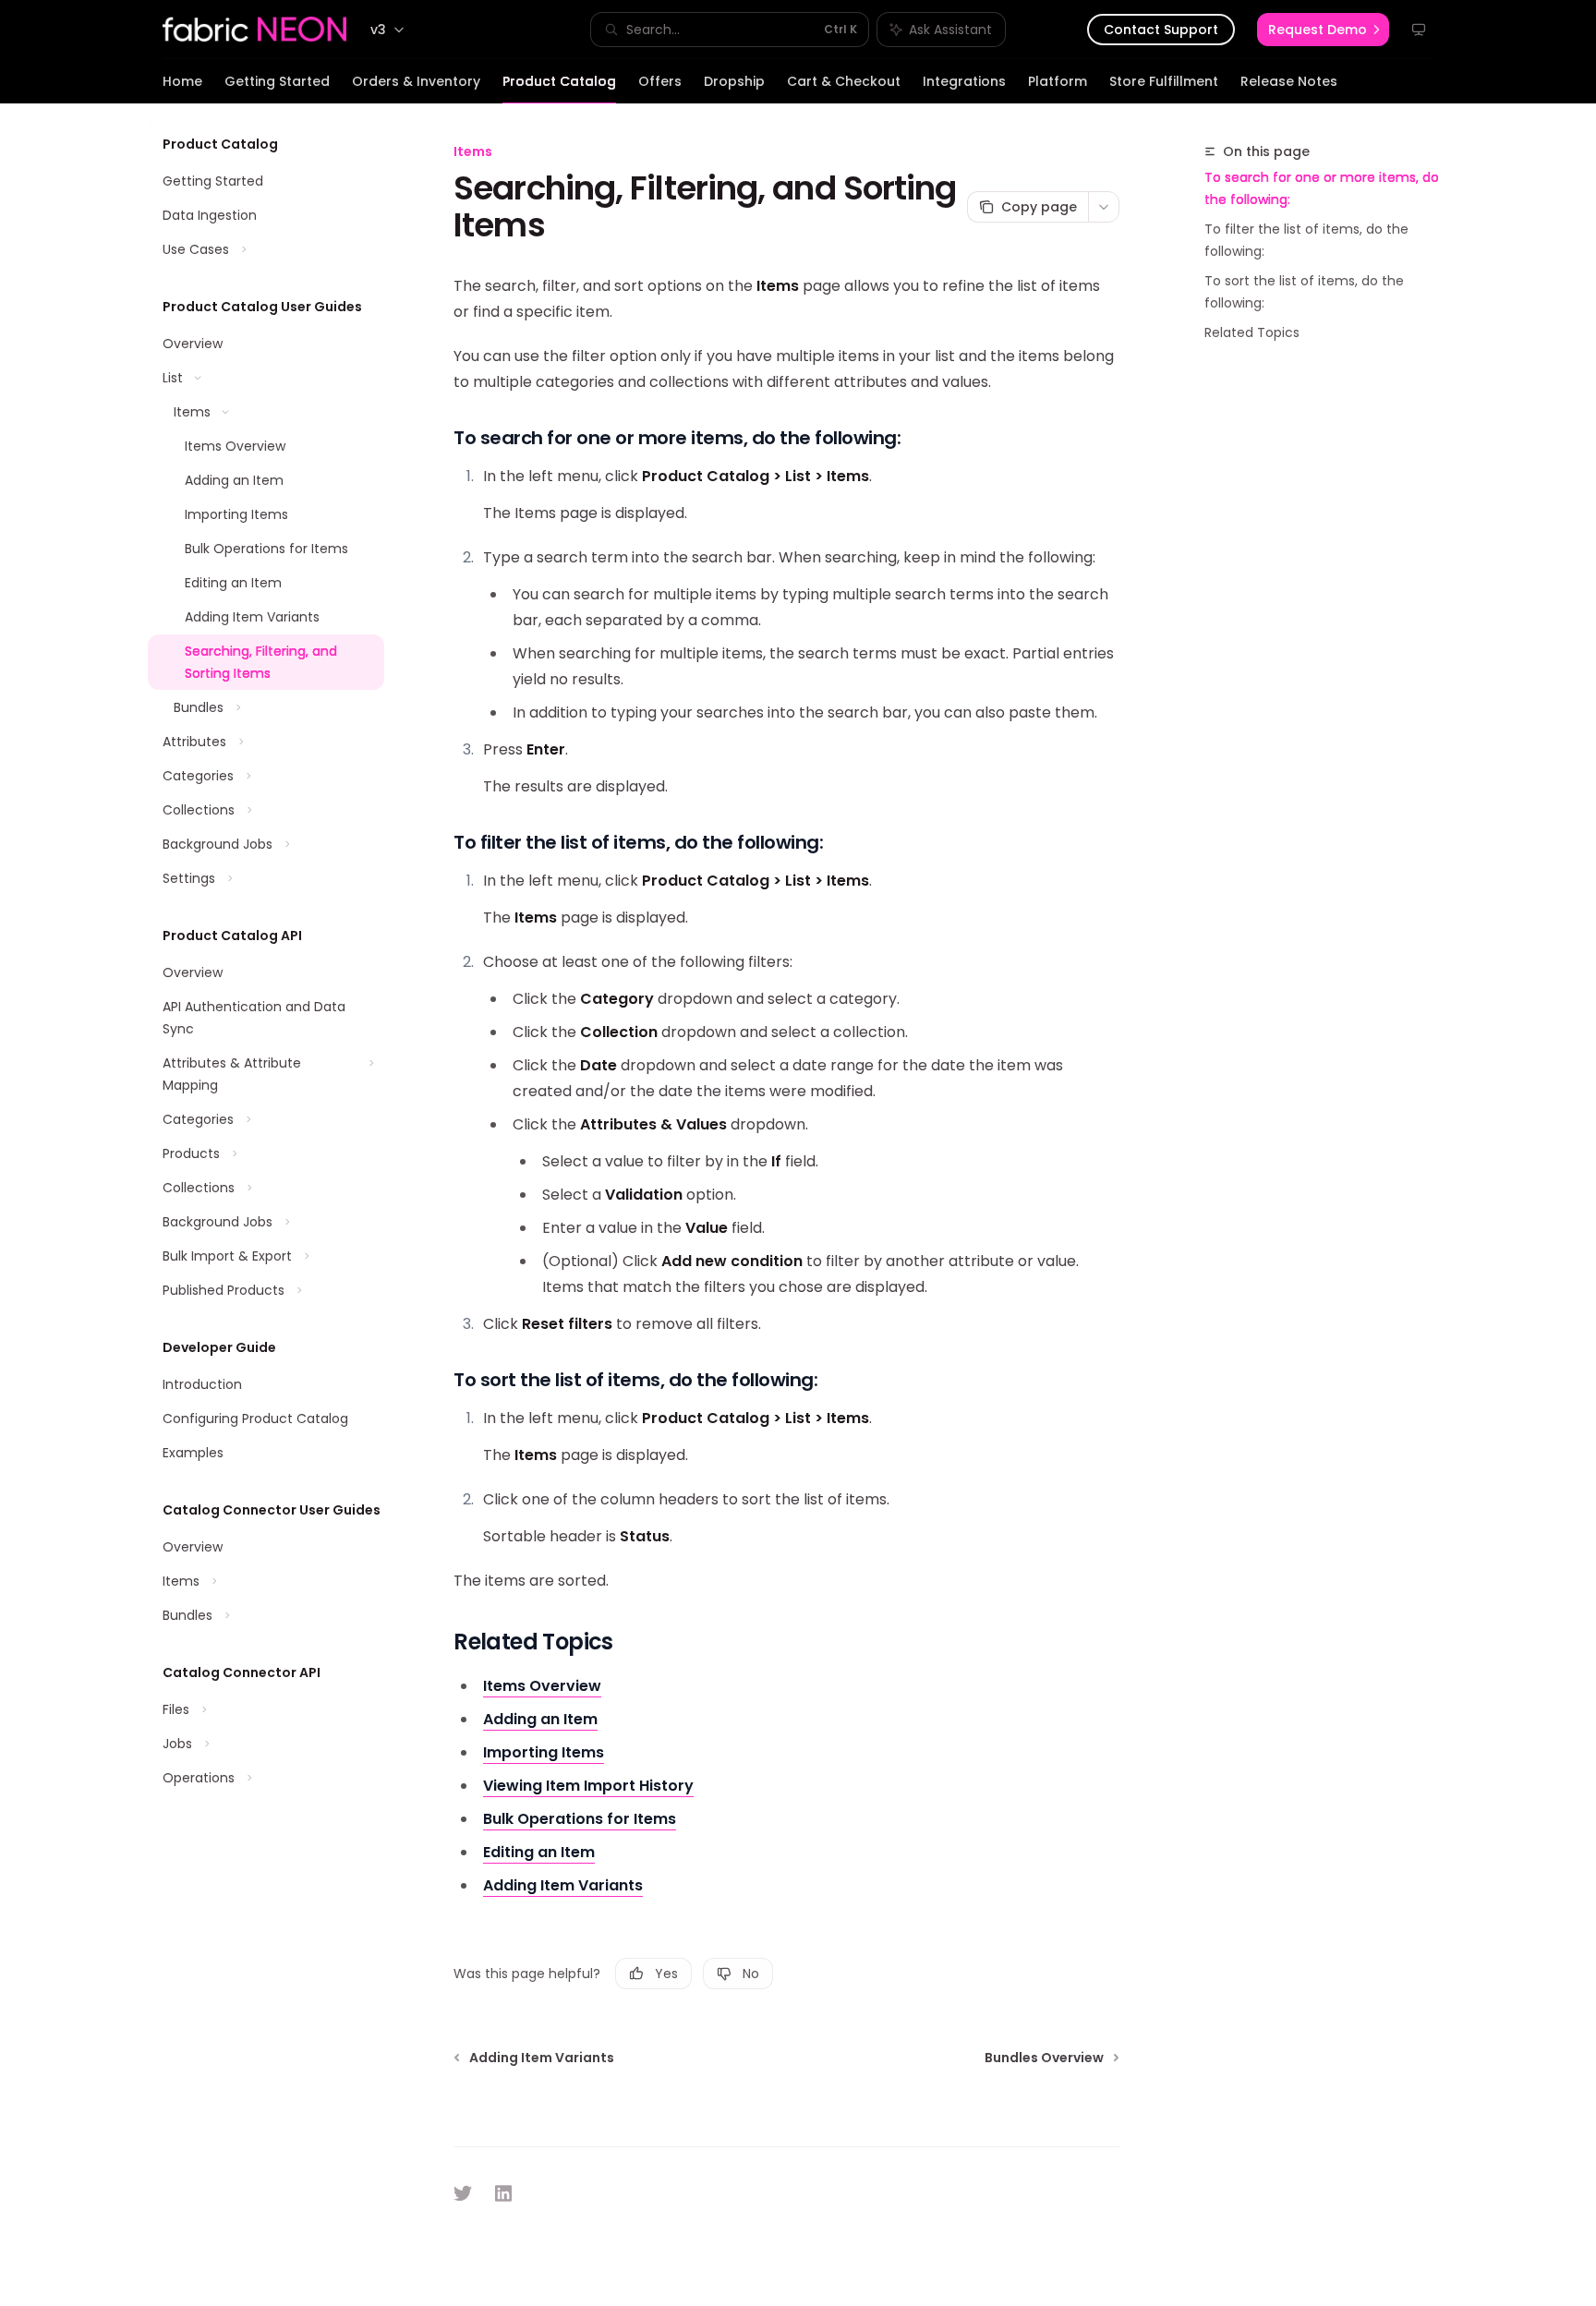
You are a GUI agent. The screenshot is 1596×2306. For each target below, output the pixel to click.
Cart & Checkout (844, 81)
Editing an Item (539, 1852)
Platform (1058, 81)
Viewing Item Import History (588, 1786)
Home (182, 81)
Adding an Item (540, 1719)
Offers (660, 81)
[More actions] (1104, 207)
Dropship (734, 81)
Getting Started (277, 81)
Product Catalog (559, 81)
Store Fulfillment (1164, 81)
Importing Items (544, 1752)
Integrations (964, 81)
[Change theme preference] (1419, 30)
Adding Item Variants (563, 1885)
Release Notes (1289, 81)
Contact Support (1161, 30)
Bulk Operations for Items (580, 1819)
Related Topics (1252, 332)
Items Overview (542, 1686)
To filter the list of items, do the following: (1306, 240)
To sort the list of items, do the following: (1304, 292)
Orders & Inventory (416, 81)
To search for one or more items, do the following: (1322, 188)
